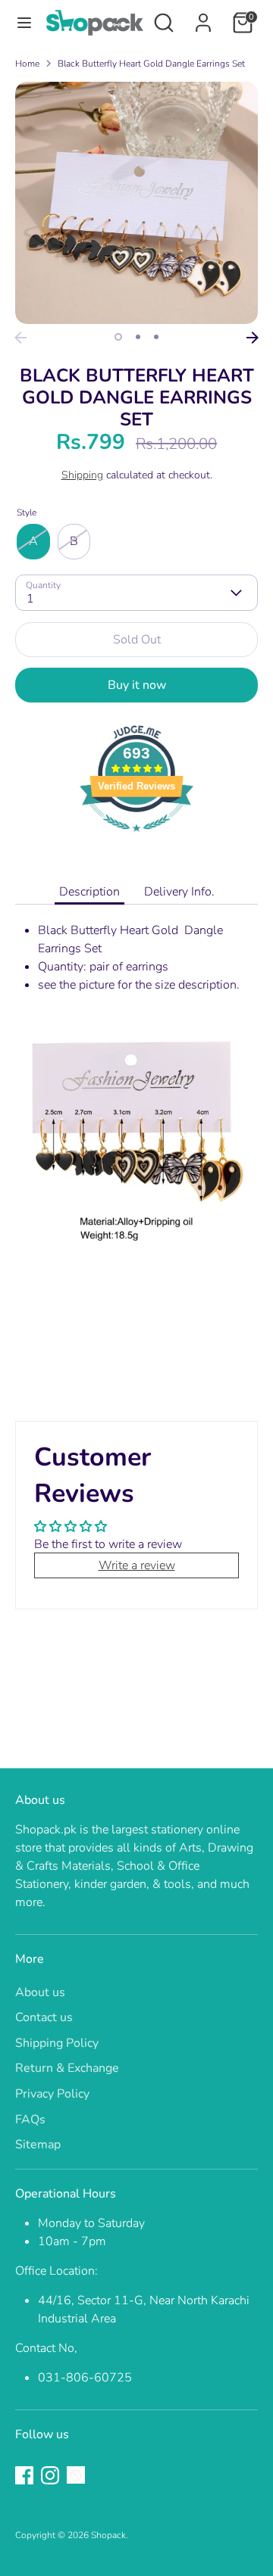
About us (40, 1992)
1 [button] (118, 337)
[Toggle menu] (24, 23)
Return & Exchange (67, 2068)
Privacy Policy (52, 2094)
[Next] (253, 338)
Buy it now (137, 685)
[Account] (203, 17)
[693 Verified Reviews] (136, 839)
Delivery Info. (179, 892)
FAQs (30, 2120)
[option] (136, 203)
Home (27, 64)
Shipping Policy (57, 2043)
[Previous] (20, 338)
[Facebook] (24, 2475)
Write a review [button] (137, 1565)
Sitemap (38, 2145)
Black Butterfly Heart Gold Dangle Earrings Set (151, 64)
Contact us (44, 2017)
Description (89, 892)
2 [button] (138, 337)
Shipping (82, 475)
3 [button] (156, 337)
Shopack (108, 2535)
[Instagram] (50, 2475)
